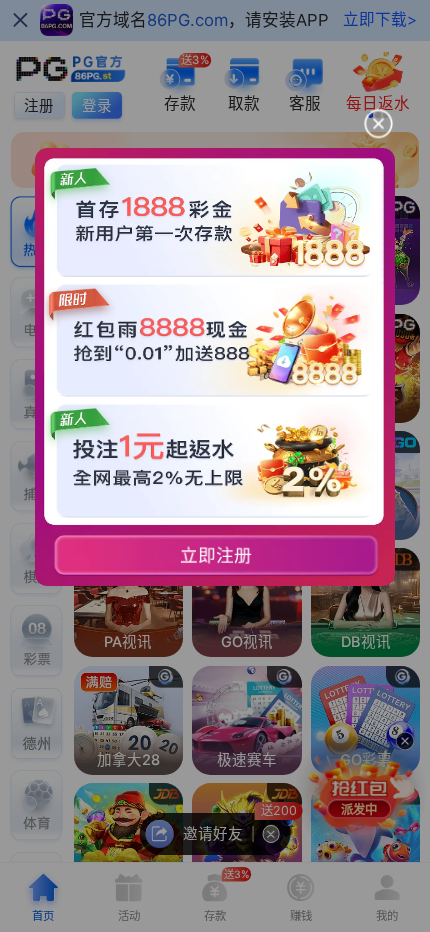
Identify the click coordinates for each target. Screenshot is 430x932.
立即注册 (216, 556)
